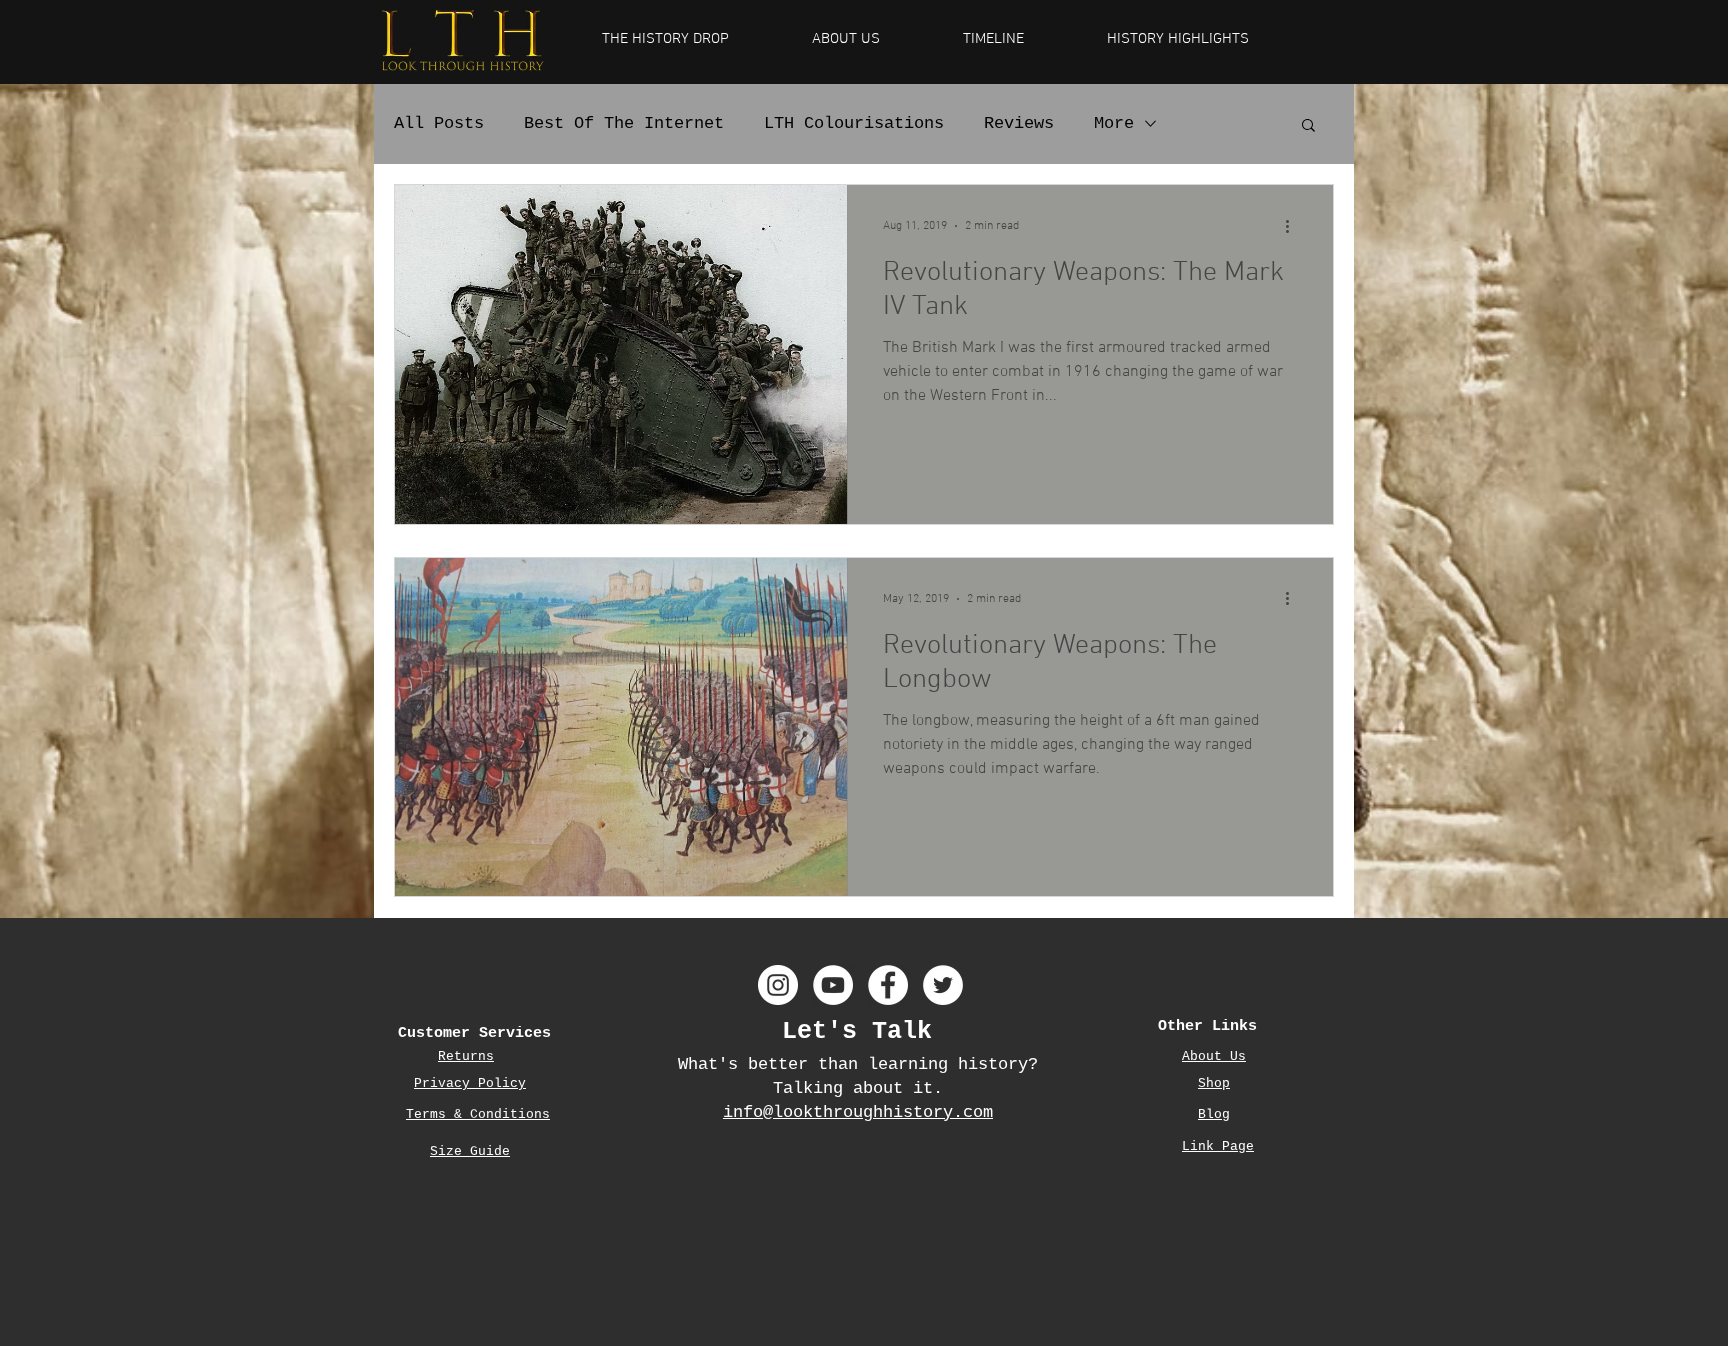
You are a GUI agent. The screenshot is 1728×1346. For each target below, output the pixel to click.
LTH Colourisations (854, 123)
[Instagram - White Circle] (778, 985)
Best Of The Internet (624, 123)
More (1114, 123)
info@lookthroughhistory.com (858, 1112)
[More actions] (1294, 226)
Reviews (1019, 123)
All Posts (439, 123)
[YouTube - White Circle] (833, 985)
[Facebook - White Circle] (888, 985)
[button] (1308, 126)
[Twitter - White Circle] (943, 985)
